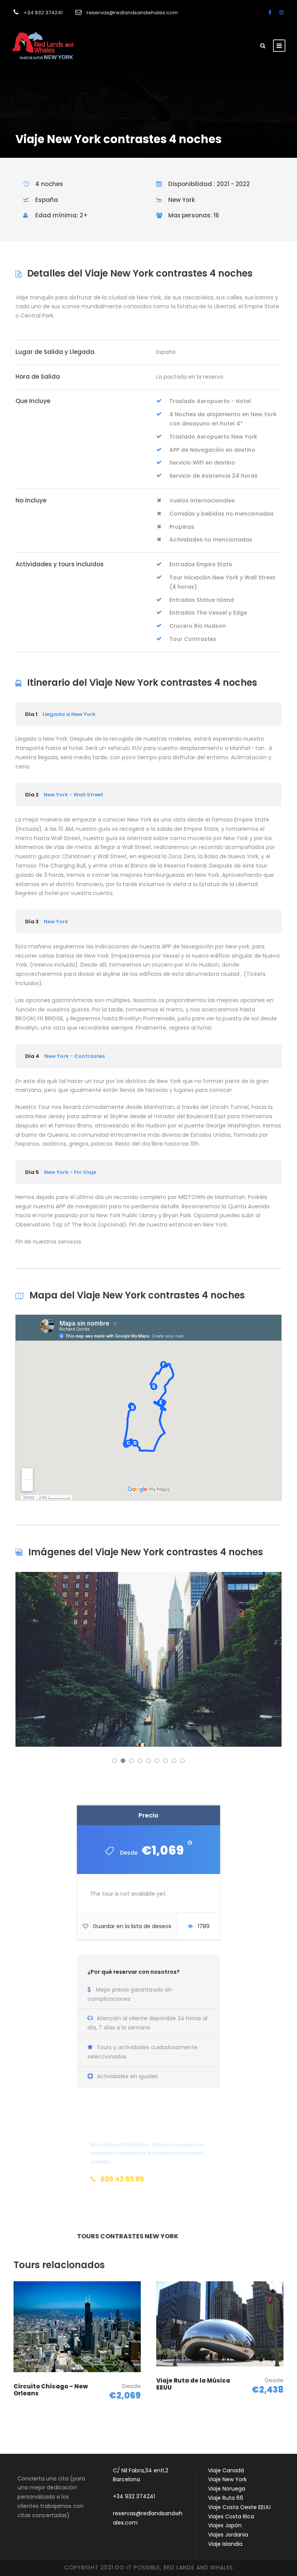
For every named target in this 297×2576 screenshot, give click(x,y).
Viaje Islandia (225, 2544)
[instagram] (281, 13)
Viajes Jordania (228, 2535)
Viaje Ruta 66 (226, 2498)
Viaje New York (227, 2479)
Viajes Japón (225, 2525)
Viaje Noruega (227, 2489)
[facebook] (270, 13)
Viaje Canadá (226, 2470)
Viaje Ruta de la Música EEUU (193, 2384)
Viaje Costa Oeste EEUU (239, 2507)
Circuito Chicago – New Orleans (51, 2390)
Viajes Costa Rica (231, 2516)
